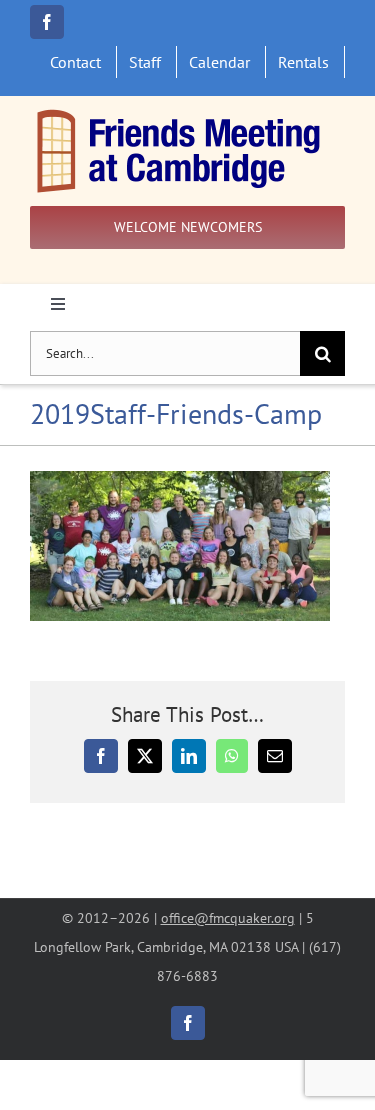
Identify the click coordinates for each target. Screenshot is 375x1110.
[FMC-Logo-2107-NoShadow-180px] (180, 114)
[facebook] (47, 22)
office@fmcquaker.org (228, 917)
